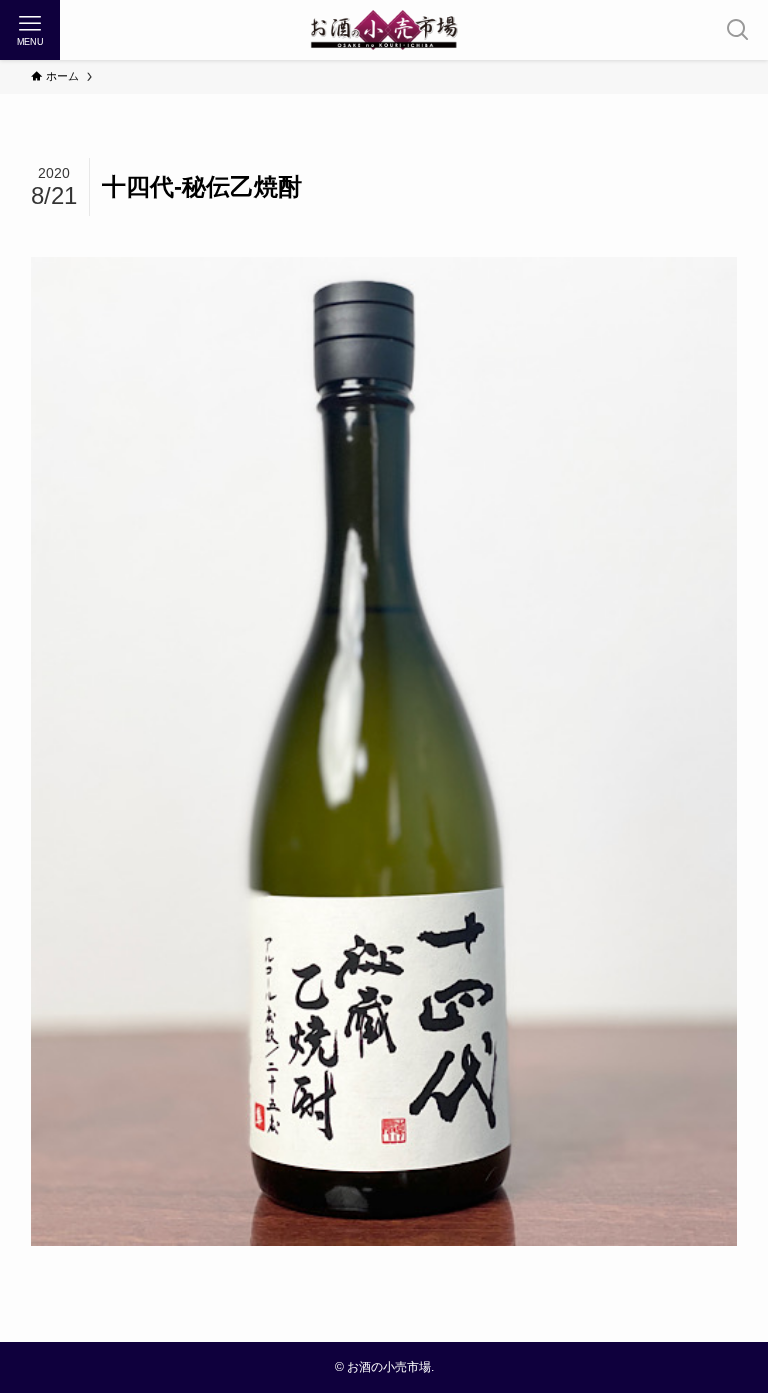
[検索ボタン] (738, 30)
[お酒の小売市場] (384, 30)
